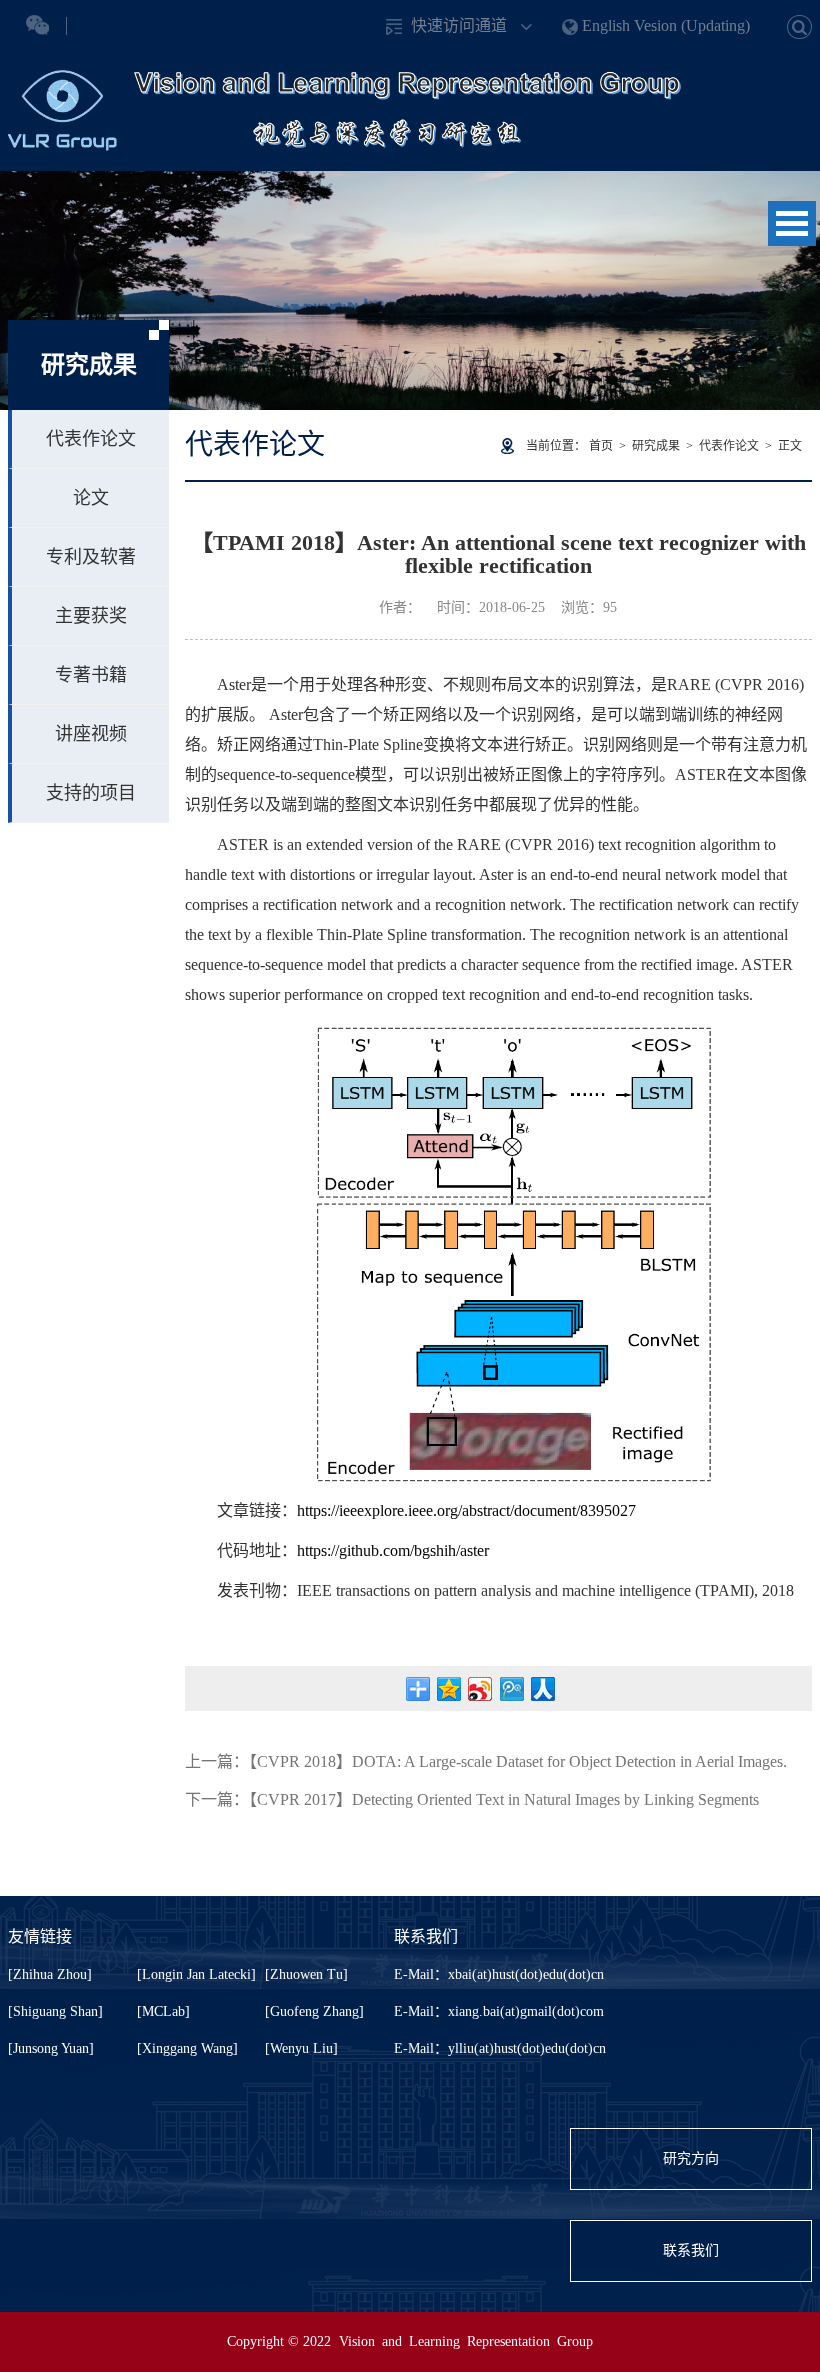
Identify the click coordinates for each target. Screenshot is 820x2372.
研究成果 (656, 446)
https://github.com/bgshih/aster (393, 1550)
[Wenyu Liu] (301, 2048)
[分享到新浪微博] (480, 1689)
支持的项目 (91, 793)
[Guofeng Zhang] (314, 2011)
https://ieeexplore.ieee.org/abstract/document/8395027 (466, 1510)
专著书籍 (91, 675)
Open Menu (792, 223)
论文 (91, 498)
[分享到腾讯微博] (511, 1689)
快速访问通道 (459, 25)
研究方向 (691, 2158)
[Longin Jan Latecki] (196, 1974)
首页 (601, 446)
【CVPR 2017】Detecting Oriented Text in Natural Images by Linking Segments (504, 1799)
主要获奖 (91, 616)
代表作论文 (91, 439)
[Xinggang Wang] (187, 2048)
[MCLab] (163, 2011)
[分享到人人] (542, 1689)
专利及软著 (91, 557)
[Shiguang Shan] (55, 2011)
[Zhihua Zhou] (50, 1974)
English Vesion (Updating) (666, 25)
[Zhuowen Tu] (306, 1974)
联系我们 (691, 2250)
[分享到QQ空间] (449, 1689)
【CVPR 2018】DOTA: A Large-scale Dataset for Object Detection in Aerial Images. (518, 1761)
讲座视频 (91, 734)
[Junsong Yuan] (51, 2048)
